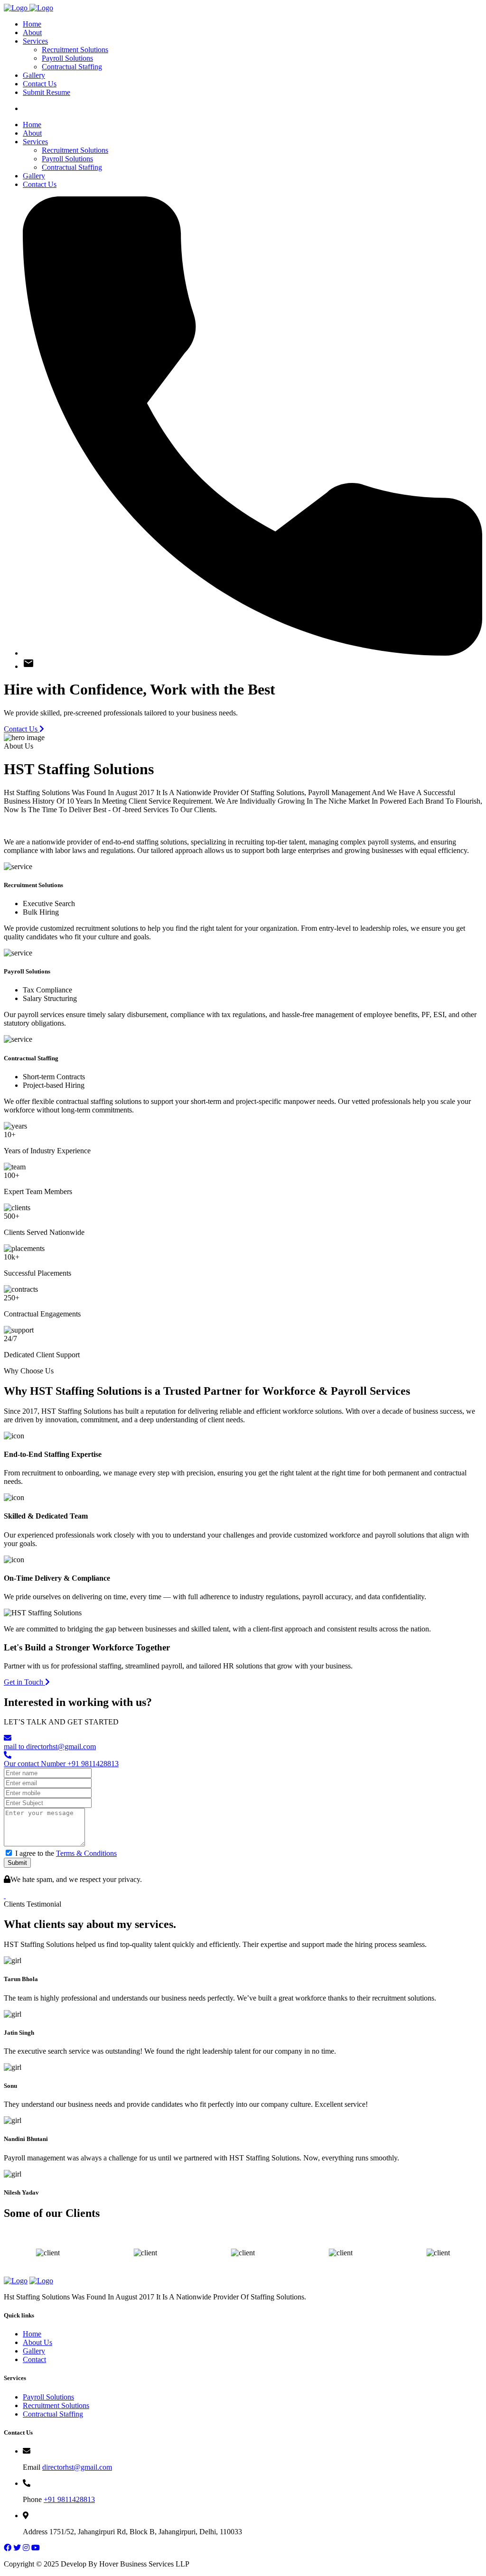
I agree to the (66, 1853)
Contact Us (40, 84)
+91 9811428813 (69, 2499)
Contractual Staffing (72, 67)
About (32, 32)
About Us (37, 2342)
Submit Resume (47, 92)
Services (35, 41)
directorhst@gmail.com (77, 2467)
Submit (17, 1863)
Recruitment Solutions (75, 50)
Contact (34, 2359)
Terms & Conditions (86, 1853)
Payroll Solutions (67, 58)
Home (32, 24)
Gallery (34, 75)
